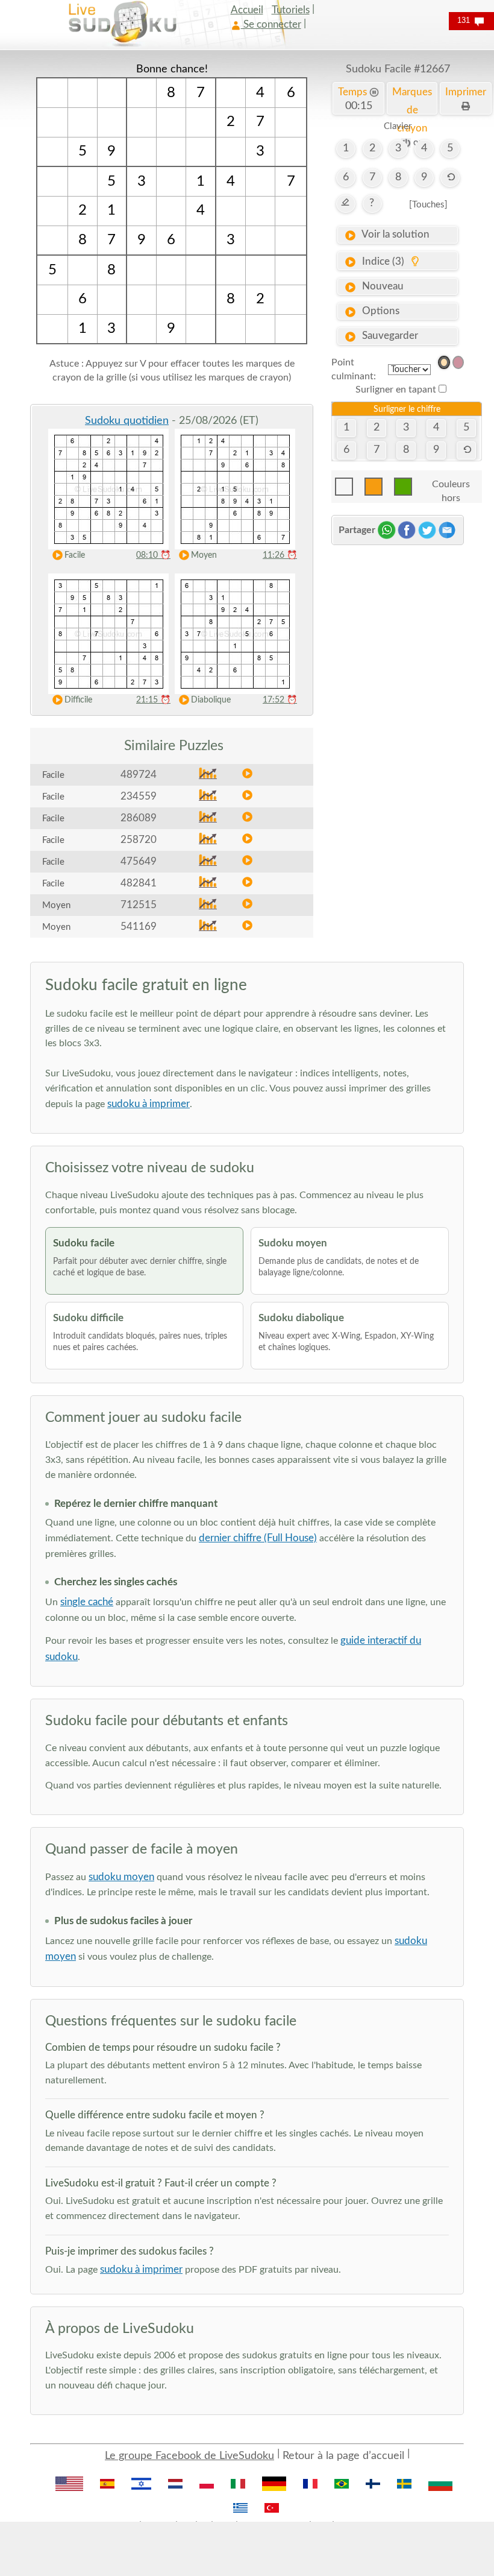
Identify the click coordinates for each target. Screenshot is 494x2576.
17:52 (280, 700)
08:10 (153, 555)
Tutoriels (291, 10)
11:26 (280, 555)
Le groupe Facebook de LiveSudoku (189, 2456)
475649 (139, 861)
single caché (87, 1602)
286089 (139, 818)
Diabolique (211, 700)
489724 (139, 775)
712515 (139, 905)
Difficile (78, 700)
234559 (139, 796)
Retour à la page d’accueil (343, 2456)
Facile (75, 555)
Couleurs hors (451, 488)
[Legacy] (458, 362)
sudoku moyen (121, 1877)
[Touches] (428, 205)
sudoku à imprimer (149, 1104)
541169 (139, 927)
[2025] (444, 362)
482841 (139, 883)
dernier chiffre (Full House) (258, 1538)
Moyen (204, 555)
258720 (139, 840)
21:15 (153, 700)
